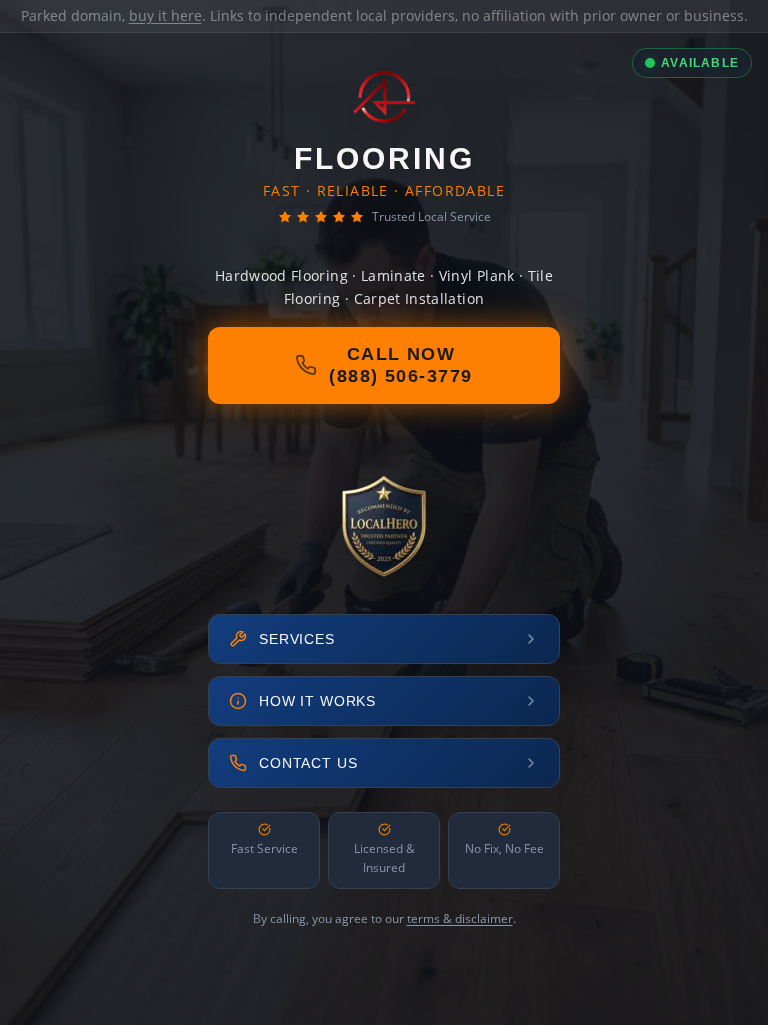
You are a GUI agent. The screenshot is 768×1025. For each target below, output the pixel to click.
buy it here (165, 15)
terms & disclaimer (460, 918)
